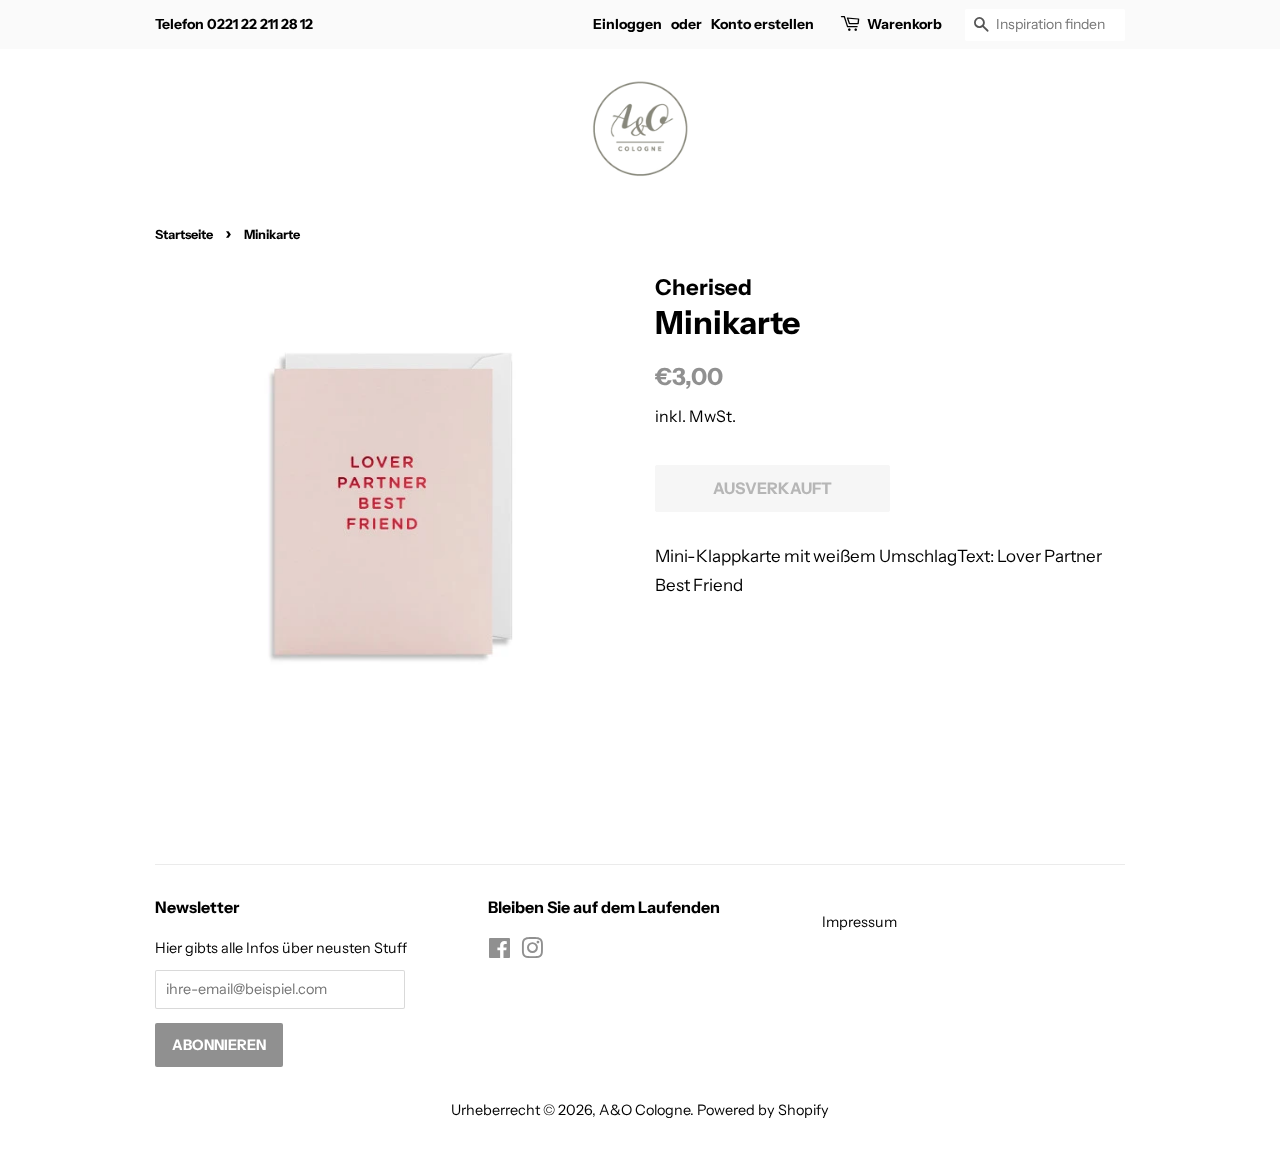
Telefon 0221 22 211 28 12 (234, 24)
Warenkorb (904, 24)
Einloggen (627, 24)
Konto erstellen (762, 24)
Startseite (184, 234)
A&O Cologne (644, 1110)
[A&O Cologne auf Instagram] (532, 952)
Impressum (859, 922)
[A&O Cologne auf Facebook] (499, 952)
